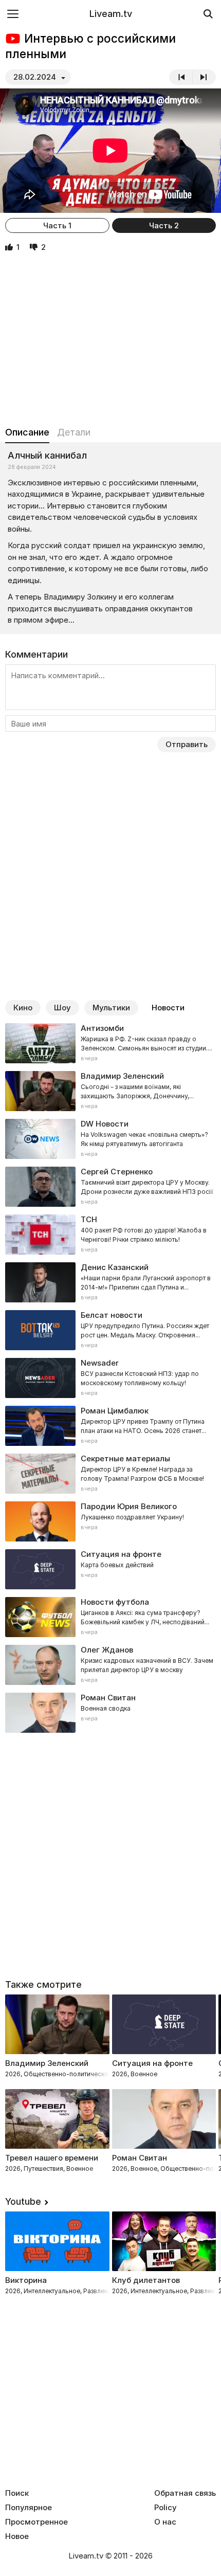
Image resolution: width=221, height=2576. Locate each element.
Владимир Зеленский (47, 2063)
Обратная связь (185, 2493)
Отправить (187, 744)
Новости (168, 1008)
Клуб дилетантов (146, 2280)
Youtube (23, 2201)
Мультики (111, 1008)
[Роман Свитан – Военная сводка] (110, 1713)
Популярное (29, 2508)
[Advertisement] (110, 340)
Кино (23, 1008)
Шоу (62, 1008)
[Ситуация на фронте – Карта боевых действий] (110, 1569)
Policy (165, 2508)
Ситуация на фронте (152, 2063)
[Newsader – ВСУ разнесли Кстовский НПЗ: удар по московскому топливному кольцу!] (110, 1378)
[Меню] (13, 14)
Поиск (17, 2493)
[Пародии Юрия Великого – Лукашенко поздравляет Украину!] (110, 1521)
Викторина (26, 2280)
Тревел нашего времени (52, 2158)
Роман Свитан (140, 2158)
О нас (165, 2522)
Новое (17, 2536)
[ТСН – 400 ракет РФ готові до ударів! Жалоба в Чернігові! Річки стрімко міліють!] (110, 1235)
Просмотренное (36, 2522)
